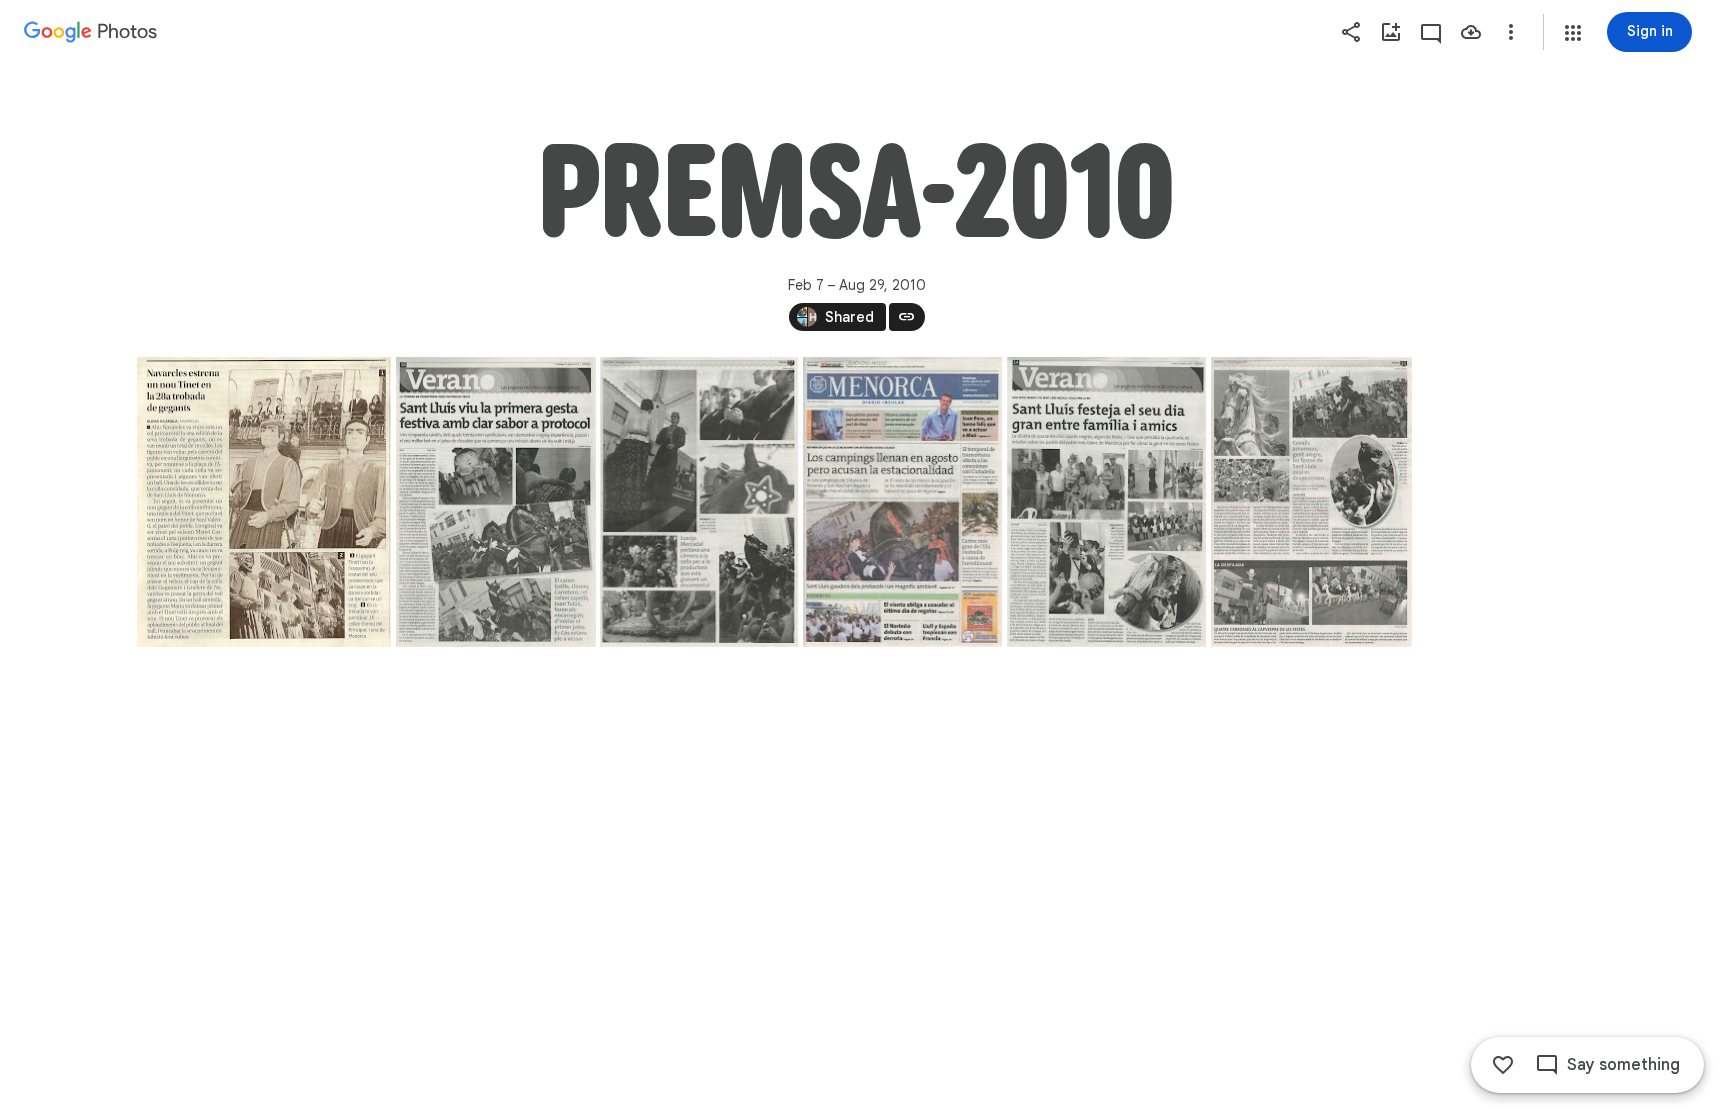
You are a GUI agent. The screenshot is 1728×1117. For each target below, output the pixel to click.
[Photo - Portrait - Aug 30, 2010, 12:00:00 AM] (1106, 502)
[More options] (1511, 32)
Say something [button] (1623, 1065)
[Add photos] (1391, 32)
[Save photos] (1471, 32)
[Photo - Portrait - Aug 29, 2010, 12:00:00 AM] (495, 502)
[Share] (1351, 32)
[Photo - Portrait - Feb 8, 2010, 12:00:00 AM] (264, 502)
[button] (1573, 33)
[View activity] (1431, 32)
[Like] (1503, 1065)
